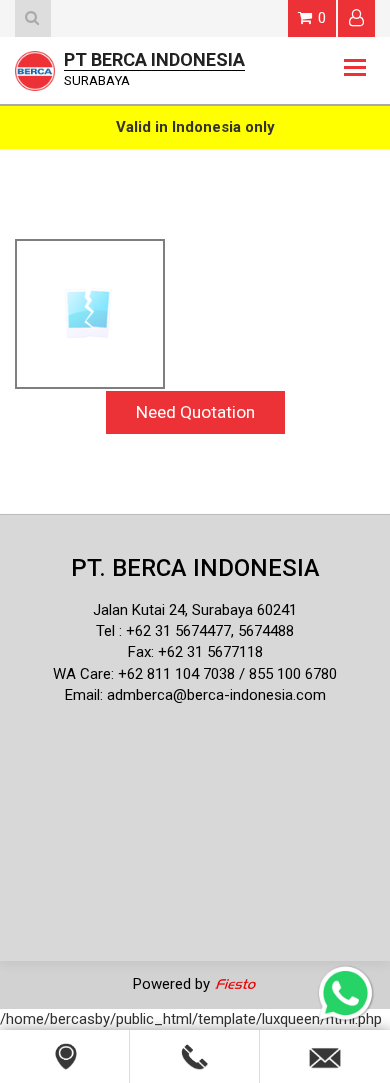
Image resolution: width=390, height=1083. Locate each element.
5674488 (266, 631)
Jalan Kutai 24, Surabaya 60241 (195, 610)
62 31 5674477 (183, 631)
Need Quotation (195, 412)
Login (356, 18)
